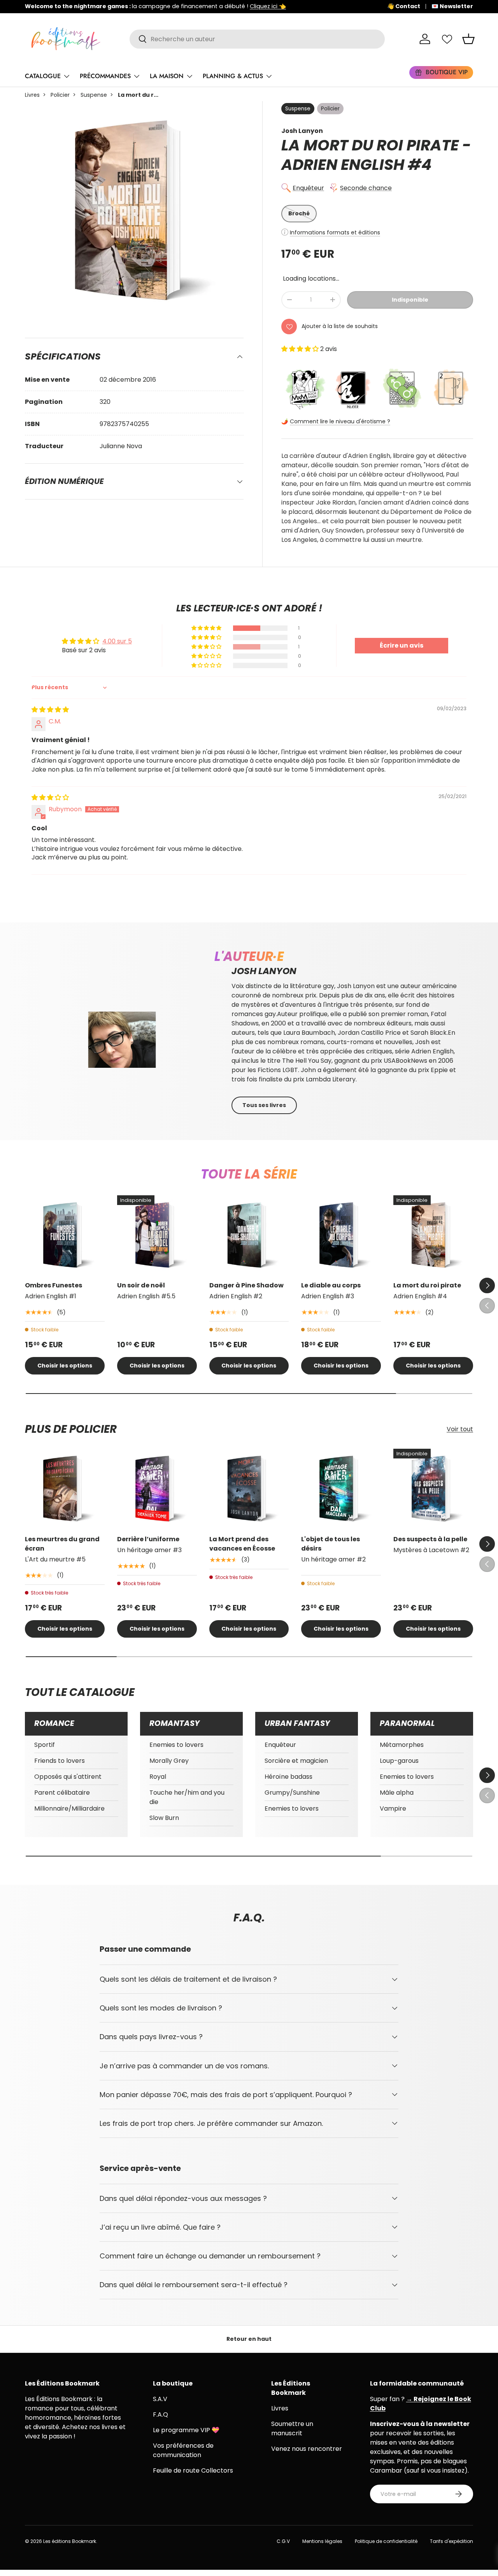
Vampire (393, 1808)
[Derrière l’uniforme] (157, 1489)
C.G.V (283, 2541)
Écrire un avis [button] (402, 645)
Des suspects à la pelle (430, 1539)
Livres (32, 95)
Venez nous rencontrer (307, 2449)
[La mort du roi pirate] (433, 1235)
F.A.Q (160, 2414)
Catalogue (43, 76)
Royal (158, 1777)
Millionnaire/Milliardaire (69, 1808)
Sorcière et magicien (296, 1761)
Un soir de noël (141, 1285)
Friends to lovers (60, 1761)
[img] (50, 710)
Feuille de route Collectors (193, 2470)
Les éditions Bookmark (70, 2541)
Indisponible (410, 300)
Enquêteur (308, 188)
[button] (468, 39)
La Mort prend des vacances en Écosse (242, 1544)
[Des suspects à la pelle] (433, 1489)
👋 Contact (404, 6)
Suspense (94, 95)
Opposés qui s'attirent (68, 1777)
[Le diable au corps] (341, 1235)
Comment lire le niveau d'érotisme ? (340, 421)
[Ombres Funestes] (65, 1235)
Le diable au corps (331, 1285)
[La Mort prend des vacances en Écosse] (249, 1489)
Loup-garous (399, 1761)
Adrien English (343, 165)
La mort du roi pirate (427, 1285)
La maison (167, 76)
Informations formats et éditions (335, 232)
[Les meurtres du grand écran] (65, 1489)
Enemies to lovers (176, 1745)
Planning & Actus (233, 76)
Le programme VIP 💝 (186, 2430)
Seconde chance (366, 188)
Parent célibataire (62, 1793)
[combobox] (257, 39)
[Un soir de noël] (157, 1235)
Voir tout (460, 1429)
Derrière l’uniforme (148, 1539)
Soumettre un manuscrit (292, 2428)
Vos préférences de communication (183, 2450)
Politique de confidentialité (386, 2541)
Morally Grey (169, 1761)
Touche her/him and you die (187, 1797)
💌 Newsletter (452, 6)
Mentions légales (322, 2541)
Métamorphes (402, 1745)
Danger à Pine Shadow (246, 1285)
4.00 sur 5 (117, 641)
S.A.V (160, 2399)
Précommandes (105, 76)
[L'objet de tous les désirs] (341, 1489)
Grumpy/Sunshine (292, 1793)
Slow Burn (164, 1818)
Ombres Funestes (53, 1285)
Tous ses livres (264, 1105)
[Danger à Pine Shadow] (249, 1235)
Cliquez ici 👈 (268, 6)
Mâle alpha (397, 1793)
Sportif (45, 1745)
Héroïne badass (288, 1777)
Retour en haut (249, 2339)
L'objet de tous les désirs (331, 1544)
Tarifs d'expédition (452, 2541)
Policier (60, 95)
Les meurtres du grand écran (62, 1544)
